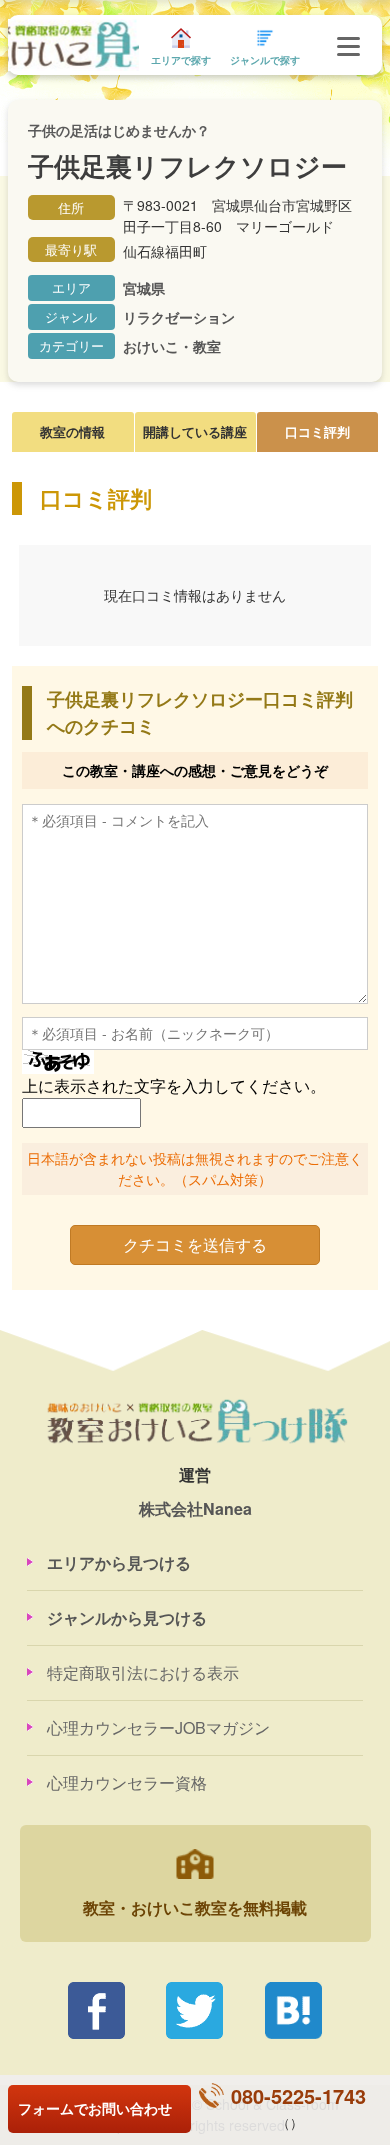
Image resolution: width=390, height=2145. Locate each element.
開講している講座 (195, 431)
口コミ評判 (317, 431)
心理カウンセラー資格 (127, 1782)
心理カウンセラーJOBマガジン (158, 1727)
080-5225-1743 (298, 2095)
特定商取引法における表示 (143, 1672)
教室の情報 (72, 431)
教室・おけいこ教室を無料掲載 (195, 1907)
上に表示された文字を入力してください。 (174, 1085)
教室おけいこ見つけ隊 (73, 45)
